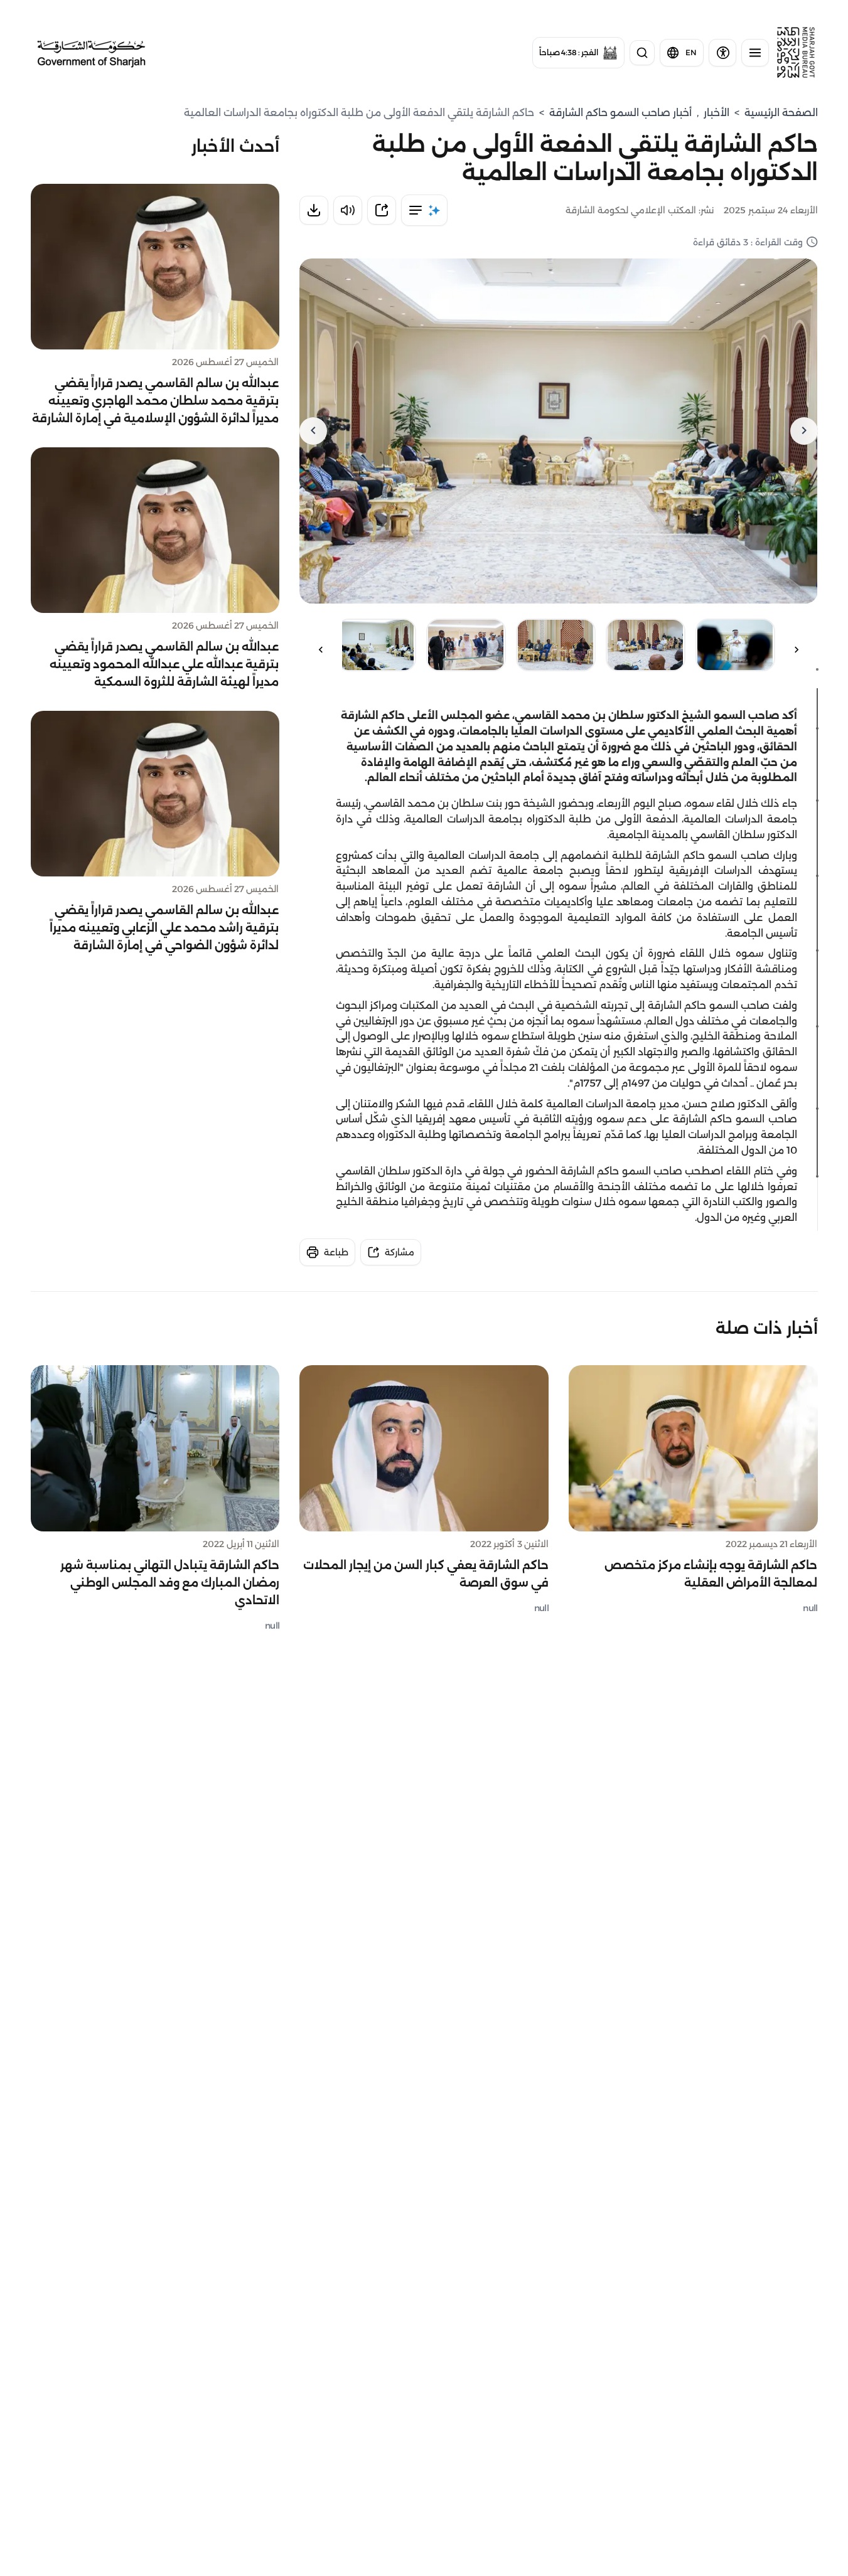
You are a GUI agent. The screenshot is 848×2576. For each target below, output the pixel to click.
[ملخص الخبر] (424, 210)
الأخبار (717, 113)
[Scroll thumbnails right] (321, 650)
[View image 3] (556, 645)
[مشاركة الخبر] (382, 210)
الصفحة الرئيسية (781, 113)
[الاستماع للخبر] (348, 210)
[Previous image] (804, 431)
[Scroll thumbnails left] (797, 650)
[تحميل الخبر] (314, 210)
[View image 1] (735, 645)
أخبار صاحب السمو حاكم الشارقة (620, 113)
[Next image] (313, 431)
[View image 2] (646, 645)
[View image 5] (376, 645)
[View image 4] (466, 645)
